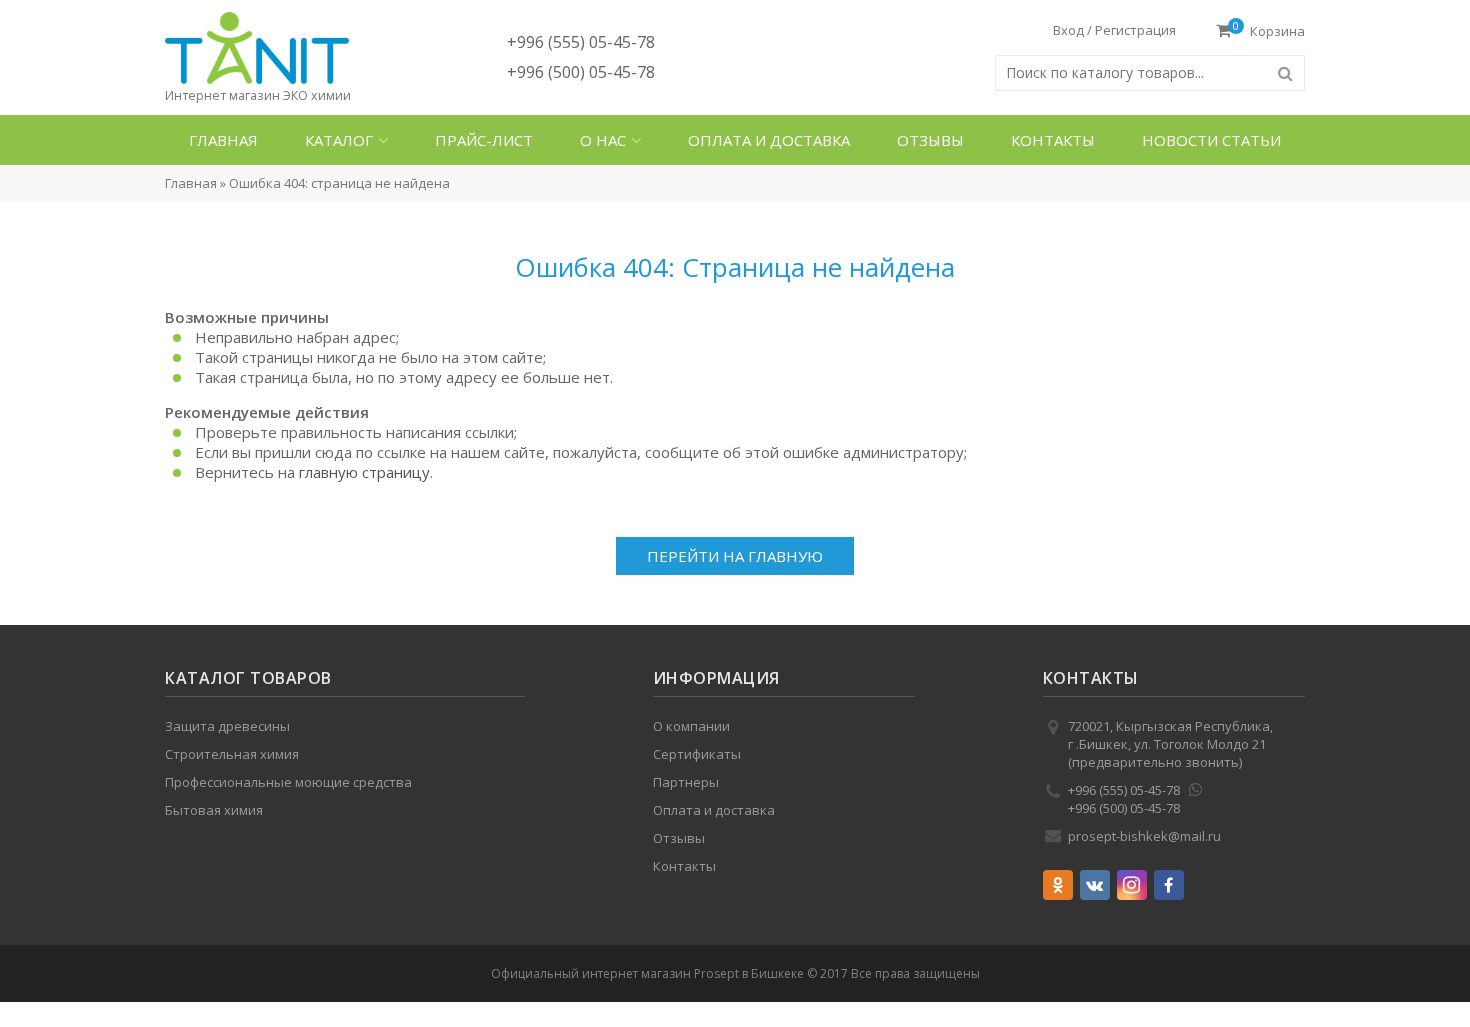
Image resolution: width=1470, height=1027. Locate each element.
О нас (605, 139)
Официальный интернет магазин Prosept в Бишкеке (647, 973)
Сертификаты (697, 754)
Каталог (340, 139)
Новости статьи (1212, 139)
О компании (691, 726)
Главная (223, 139)
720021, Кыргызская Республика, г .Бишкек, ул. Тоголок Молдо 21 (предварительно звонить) (1170, 744)
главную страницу (364, 472)
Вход (1068, 30)
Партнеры (686, 782)
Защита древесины (227, 726)
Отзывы (931, 139)
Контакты (1054, 139)
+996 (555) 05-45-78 (581, 42)
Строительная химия (232, 754)
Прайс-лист (485, 139)
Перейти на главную (735, 556)
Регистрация (1135, 30)
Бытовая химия (214, 810)
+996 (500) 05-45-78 (581, 72)
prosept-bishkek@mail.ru (1144, 836)
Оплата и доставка (771, 139)
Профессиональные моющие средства (288, 782)
